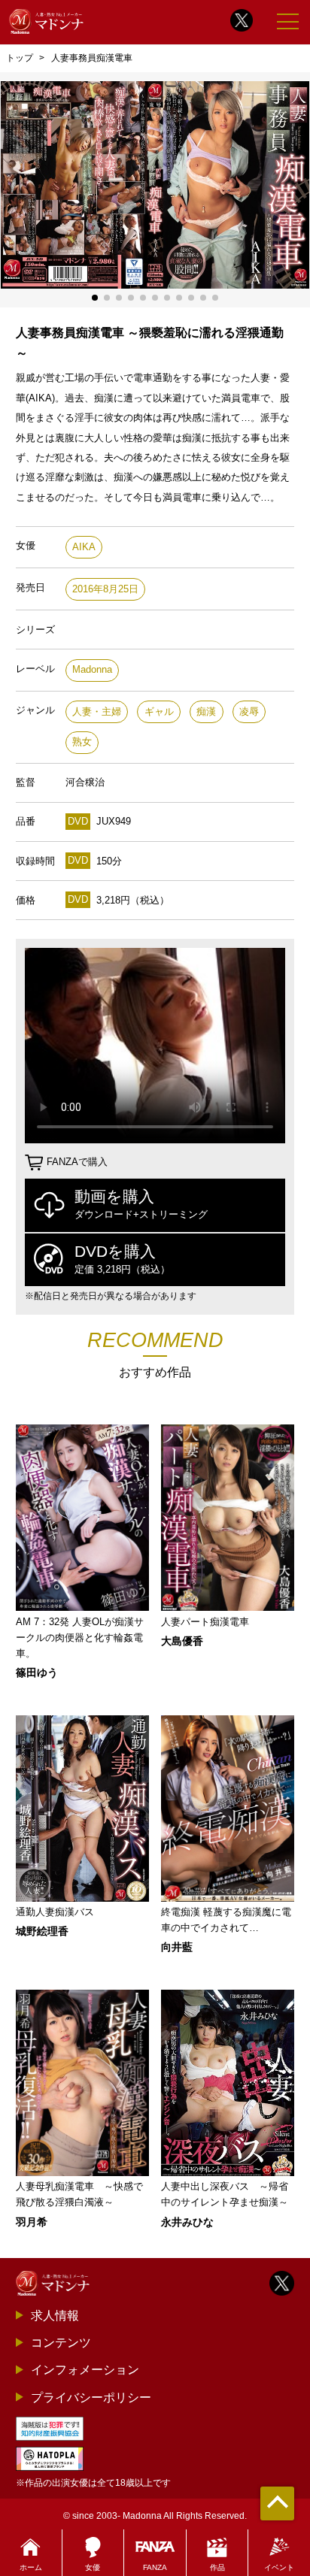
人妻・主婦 (97, 711)
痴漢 (206, 711)
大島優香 (182, 1641)
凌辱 (249, 711)
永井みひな (187, 2222)
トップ (20, 58)
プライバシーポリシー (91, 2397)
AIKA (84, 547)
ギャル (159, 711)
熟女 (82, 742)
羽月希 (32, 2222)
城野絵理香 (42, 1931)
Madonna (92, 669)
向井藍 (177, 1947)
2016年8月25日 (105, 589)
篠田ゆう (37, 1672)
